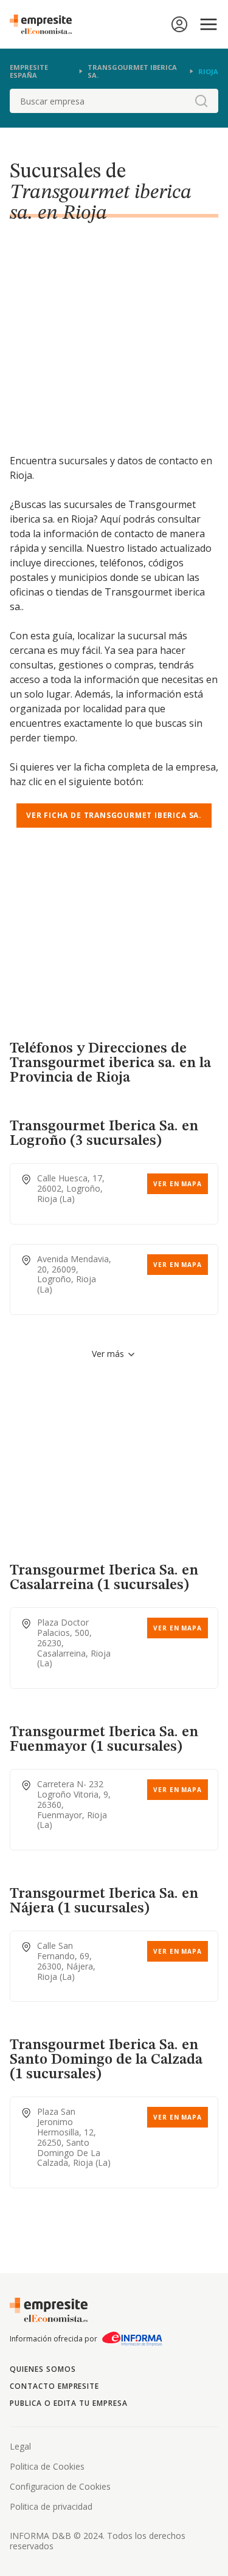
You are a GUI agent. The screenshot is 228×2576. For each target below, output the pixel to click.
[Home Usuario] (179, 24)
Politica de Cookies (47, 2466)
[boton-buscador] (201, 101)
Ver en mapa (178, 1184)
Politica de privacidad (51, 2506)
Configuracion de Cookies (60, 2486)
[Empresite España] (46, 24)
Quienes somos (43, 2369)
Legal (20, 2446)
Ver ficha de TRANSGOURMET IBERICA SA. (114, 815)
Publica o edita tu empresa (69, 2403)
